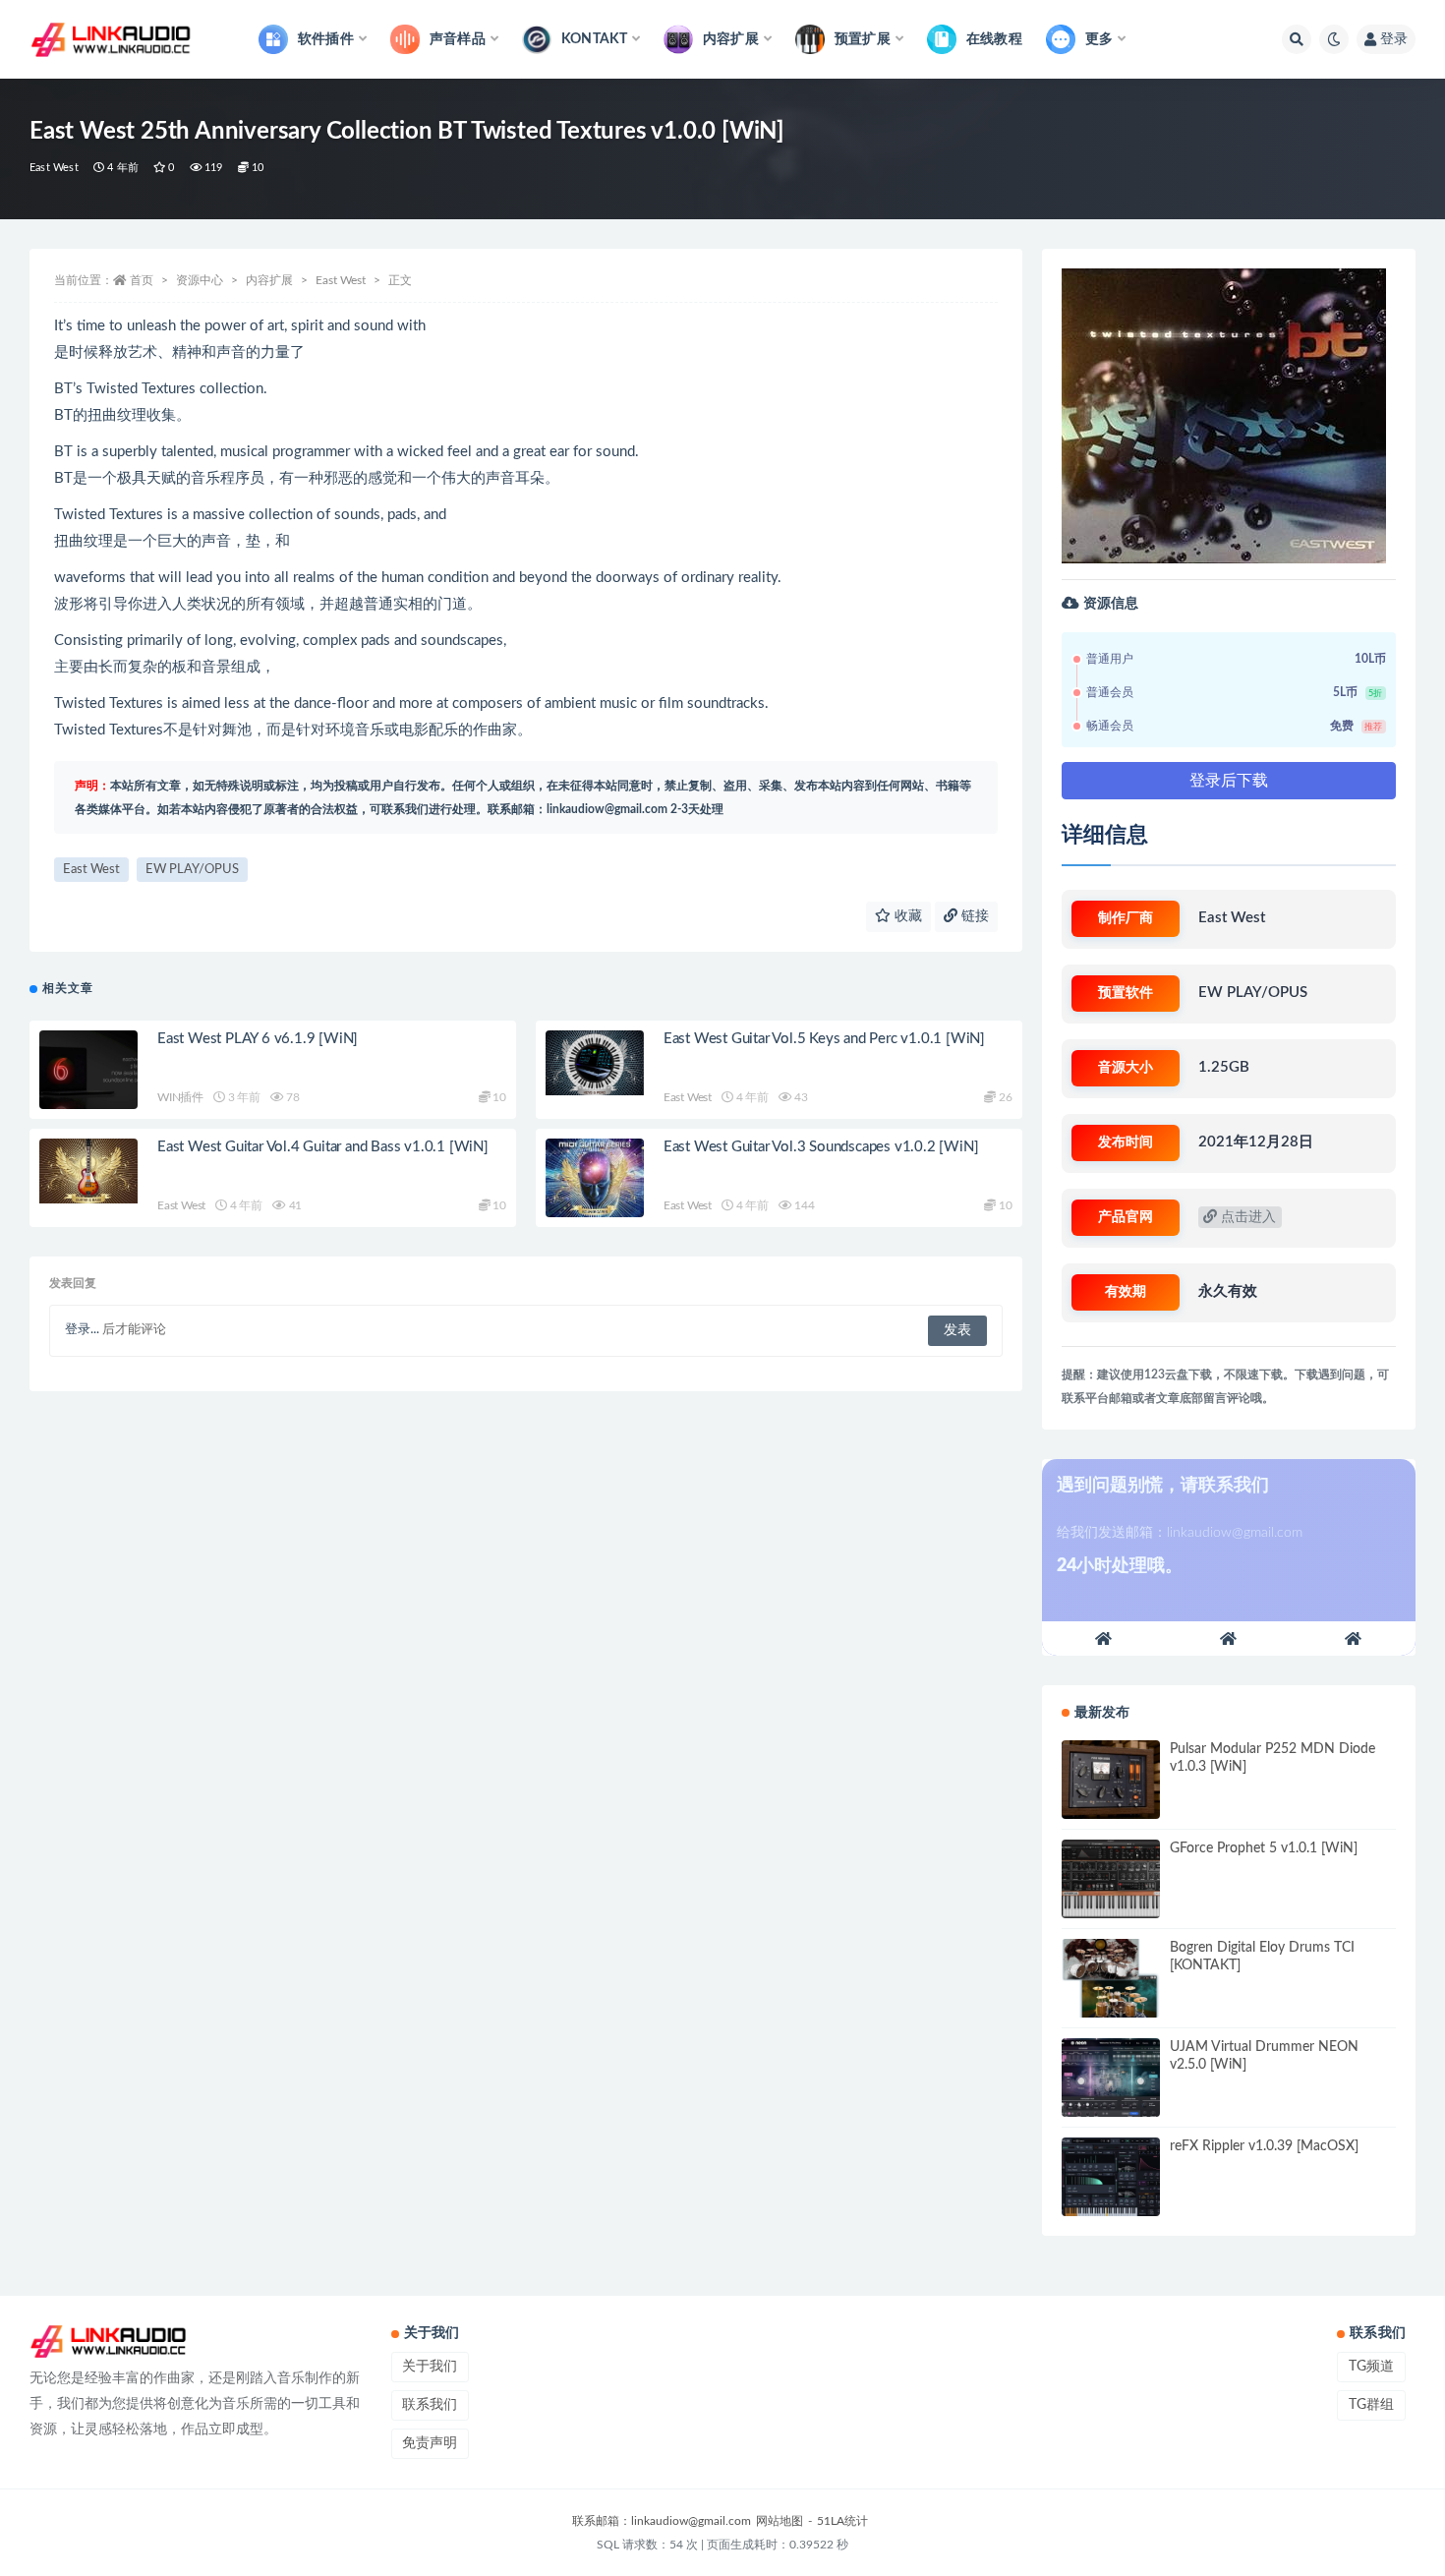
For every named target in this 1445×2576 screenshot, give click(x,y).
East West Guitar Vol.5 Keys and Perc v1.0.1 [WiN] (824, 1039)
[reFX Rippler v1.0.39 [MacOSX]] (1111, 2177)
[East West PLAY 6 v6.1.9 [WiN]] (88, 1070)
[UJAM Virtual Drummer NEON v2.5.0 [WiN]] (1111, 2078)
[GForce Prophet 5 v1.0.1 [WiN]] (1111, 1879)
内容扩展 (269, 280)
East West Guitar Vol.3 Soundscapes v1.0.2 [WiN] (821, 1147)
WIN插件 (180, 1097)
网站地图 (780, 2521)
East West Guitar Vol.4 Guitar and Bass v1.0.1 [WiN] (323, 1147)
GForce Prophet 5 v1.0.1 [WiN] (1264, 1848)
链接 (973, 916)
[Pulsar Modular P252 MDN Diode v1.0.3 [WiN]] (1111, 1780)
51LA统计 (842, 2521)
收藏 (906, 916)
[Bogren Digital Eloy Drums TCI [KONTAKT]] (1111, 1978)
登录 (1394, 39)
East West (54, 168)
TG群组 (1371, 2405)
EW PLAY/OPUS (192, 870)
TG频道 (1371, 2367)
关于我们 (430, 2367)
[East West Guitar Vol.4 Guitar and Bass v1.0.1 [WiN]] (88, 1171)
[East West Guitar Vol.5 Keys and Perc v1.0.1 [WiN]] (595, 1063)
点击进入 (1246, 1217)
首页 (142, 280)
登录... (82, 1330)
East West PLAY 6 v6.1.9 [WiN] (258, 1039)
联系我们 (430, 2405)
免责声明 (430, 2443)
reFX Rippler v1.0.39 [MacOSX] (1264, 2146)
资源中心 (200, 280)
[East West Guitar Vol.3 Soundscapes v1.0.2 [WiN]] (595, 1182)
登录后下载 (1229, 781)
